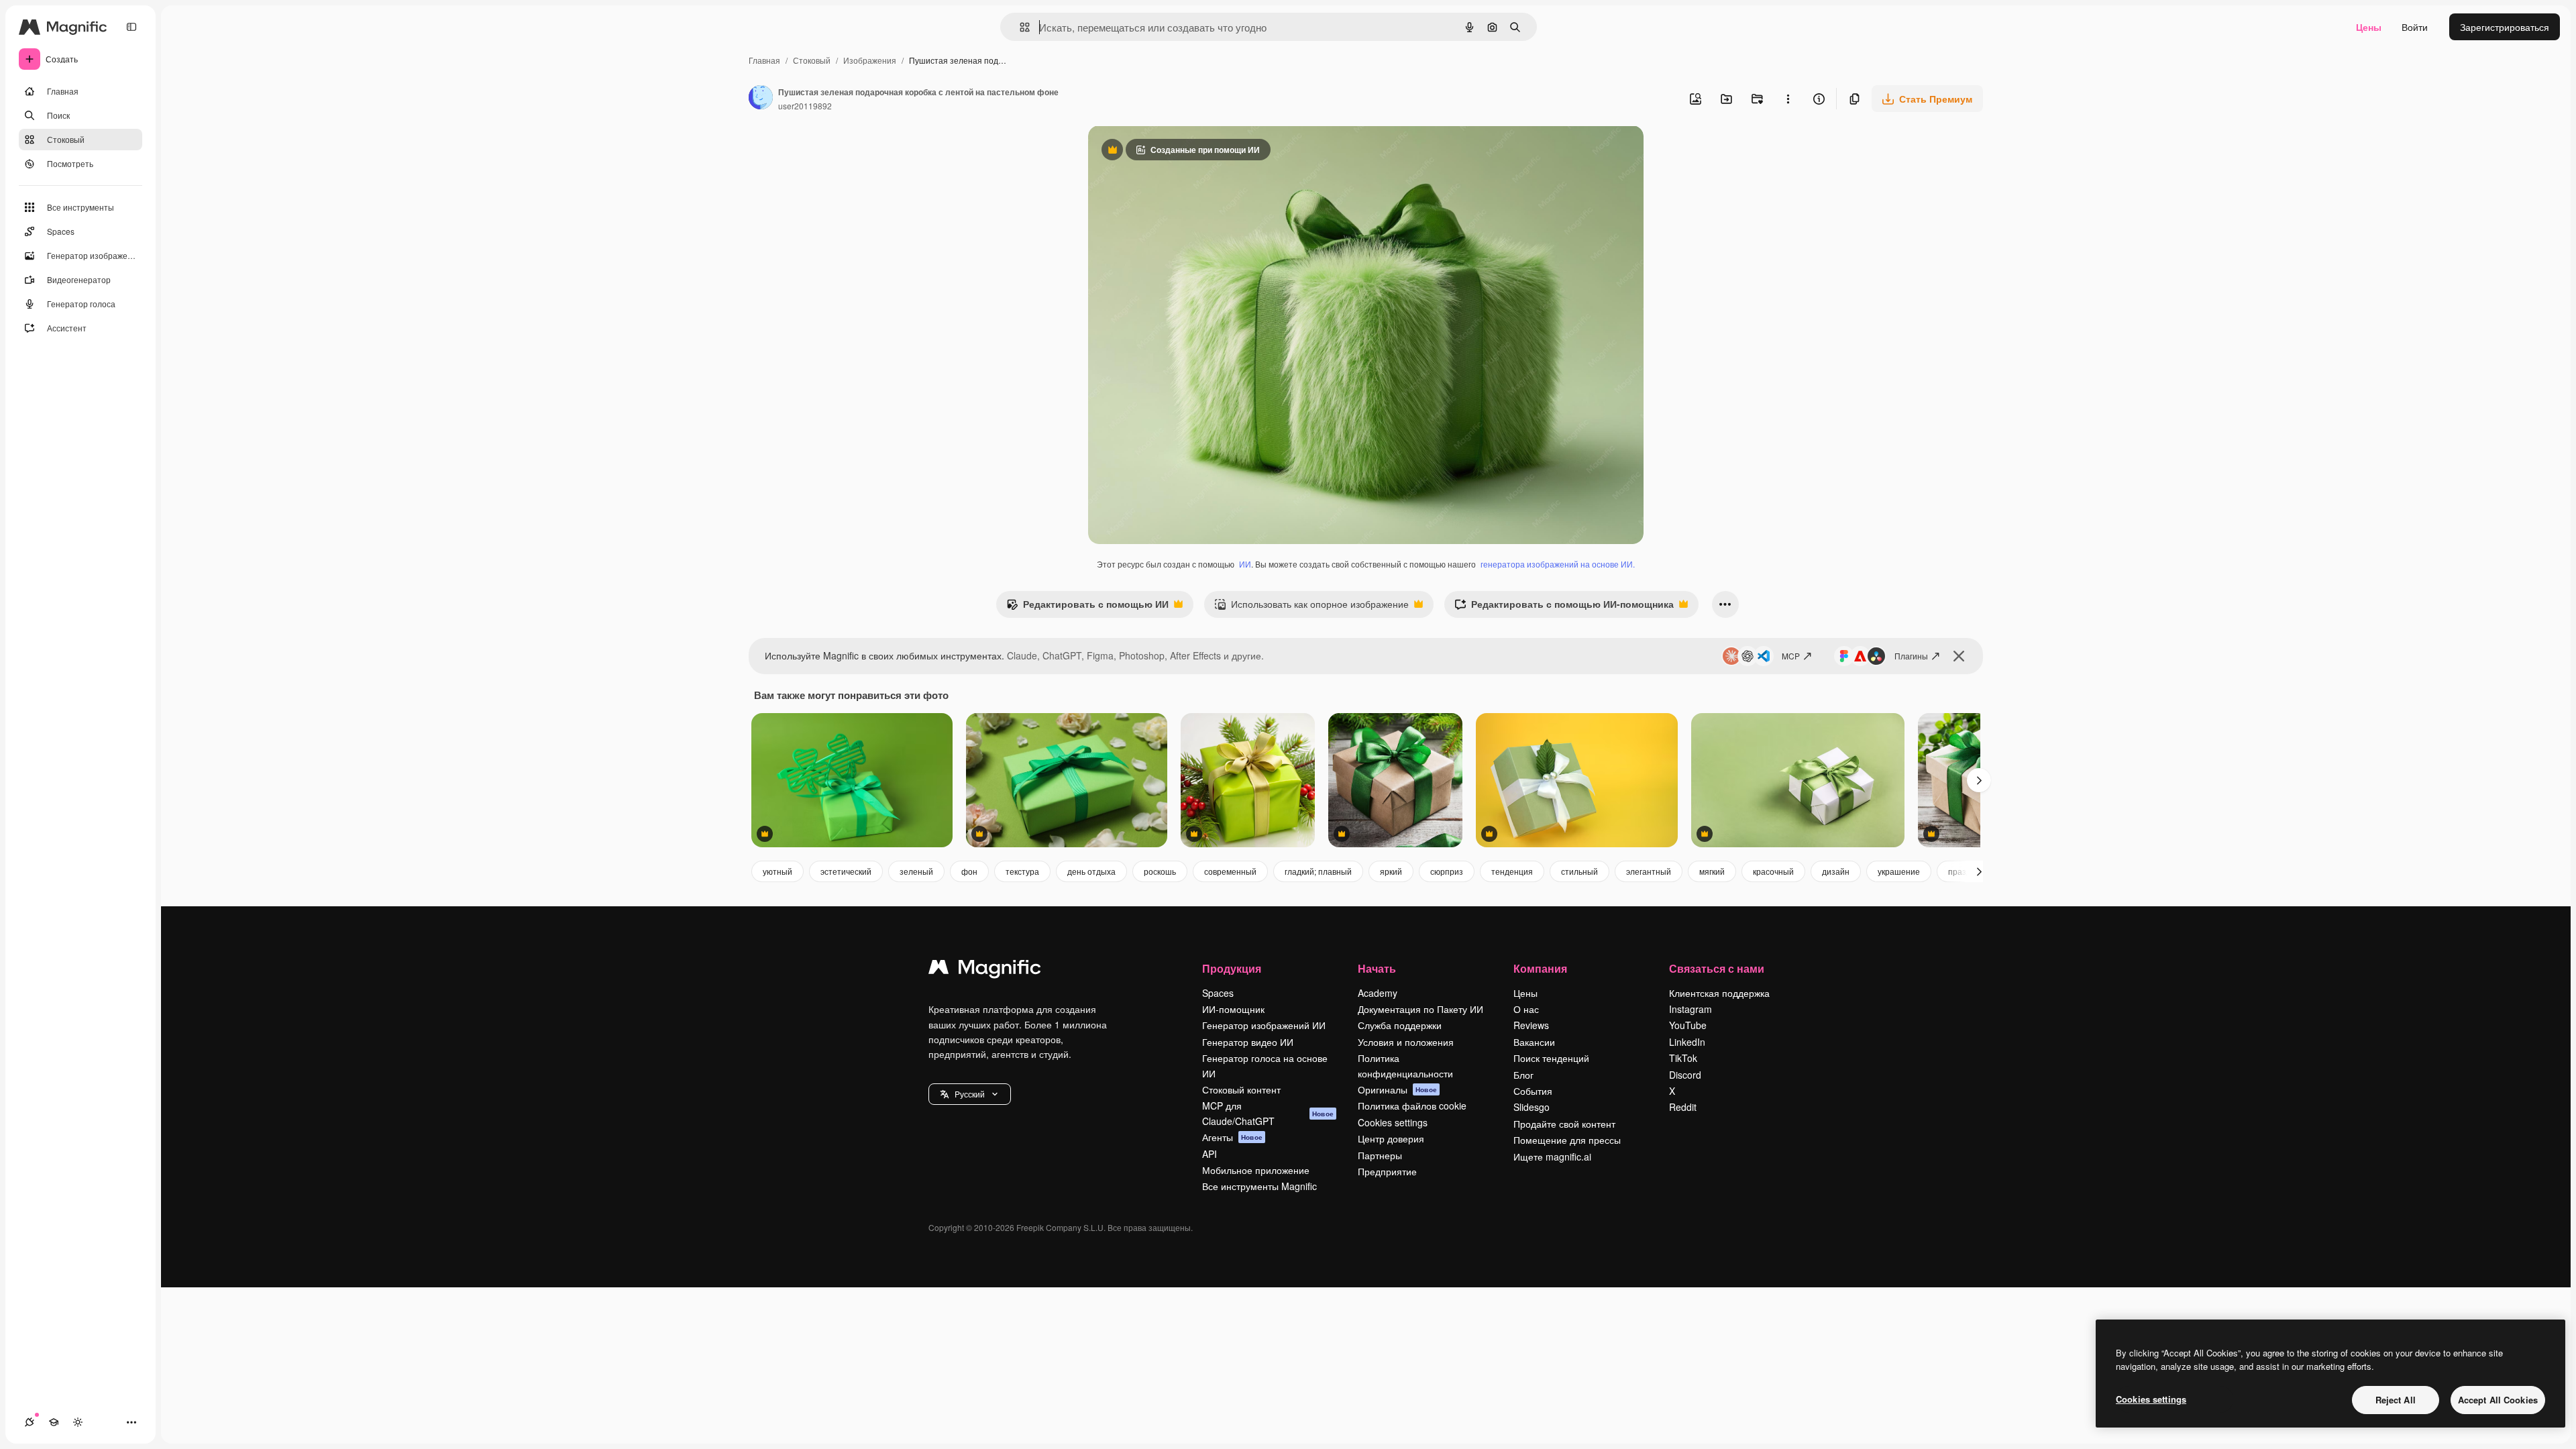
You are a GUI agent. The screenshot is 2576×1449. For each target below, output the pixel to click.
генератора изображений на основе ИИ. (1558, 564)
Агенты (1232, 1137)
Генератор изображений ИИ (1264, 1025)
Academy (1378, 993)
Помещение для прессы (1567, 1140)
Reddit (1683, 1107)
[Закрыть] (1959, 656)
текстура (1022, 871)
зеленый (916, 871)
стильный (1579, 871)
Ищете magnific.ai (1552, 1157)
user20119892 (805, 106)
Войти (2415, 27)
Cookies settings (1393, 1122)
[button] (970, 1094)
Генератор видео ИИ (1248, 1042)
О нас (1526, 1009)
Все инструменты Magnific (1259, 1186)
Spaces (1218, 993)
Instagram (1690, 1009)
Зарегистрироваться (2505, 27)
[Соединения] (30, 1422)
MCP (1791, 656)
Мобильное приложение (1256, 1170)
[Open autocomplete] (1019, 27)
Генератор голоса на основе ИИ (1265, 1065)
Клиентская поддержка (1719, 993)
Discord (1685, 1075)
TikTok (1683, 1058)
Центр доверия (1391, 1138)
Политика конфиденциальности (1405, 1065)
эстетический (846, 871)
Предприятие (1387, 1171)
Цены (2369, 27)
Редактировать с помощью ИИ (1087, 607)
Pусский (970, 1094)
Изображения (870, 60)
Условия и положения (1406, 1042)
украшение (1899, 871)
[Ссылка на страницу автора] (761, 99)
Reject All (2396, 1400)
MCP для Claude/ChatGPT (1268, 1113)
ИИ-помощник (1233, 1009)
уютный (777, 871)
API (1210, 1154)
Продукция (1232, 968)
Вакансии (1534, 1042)
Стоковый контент (1241, 1089)
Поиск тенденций (1551, 1058)
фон (969, 871)
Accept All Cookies (2498, 1400)
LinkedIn (1687, 1042)
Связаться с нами (1717, 968)
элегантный (1649, 871)
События (1533, 1091)
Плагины (1911, 656)
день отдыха (1091, 871)
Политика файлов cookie (1412, 1106)
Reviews (1531, 1025)
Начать (1377, 968)
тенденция (1512, 871)
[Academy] (54, 1422)
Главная (764, 60)
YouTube (1688, 1025)
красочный (1773, 871)
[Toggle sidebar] (131, 27)
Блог (1523, 1075)
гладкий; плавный (1318, 871)
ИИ (1245, 564)
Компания (1540, 968)
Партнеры (1380, 1155)
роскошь (1160, 871)
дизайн (1836, 871)
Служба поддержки (1400, 1025)
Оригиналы (1397, 1089)
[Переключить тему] (78, 1422)
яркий (1391, 871)
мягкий (1712, 871)
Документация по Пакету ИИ (1420, 1009)
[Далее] (1979, 780)
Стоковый (812, 60)
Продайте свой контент (1564, 1124)
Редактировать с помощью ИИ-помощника (1564, 607)
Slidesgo (1532, 1107)
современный (1230, 871)
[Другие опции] (1788, 99)
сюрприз (1447, 871)
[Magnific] (985, 970)
